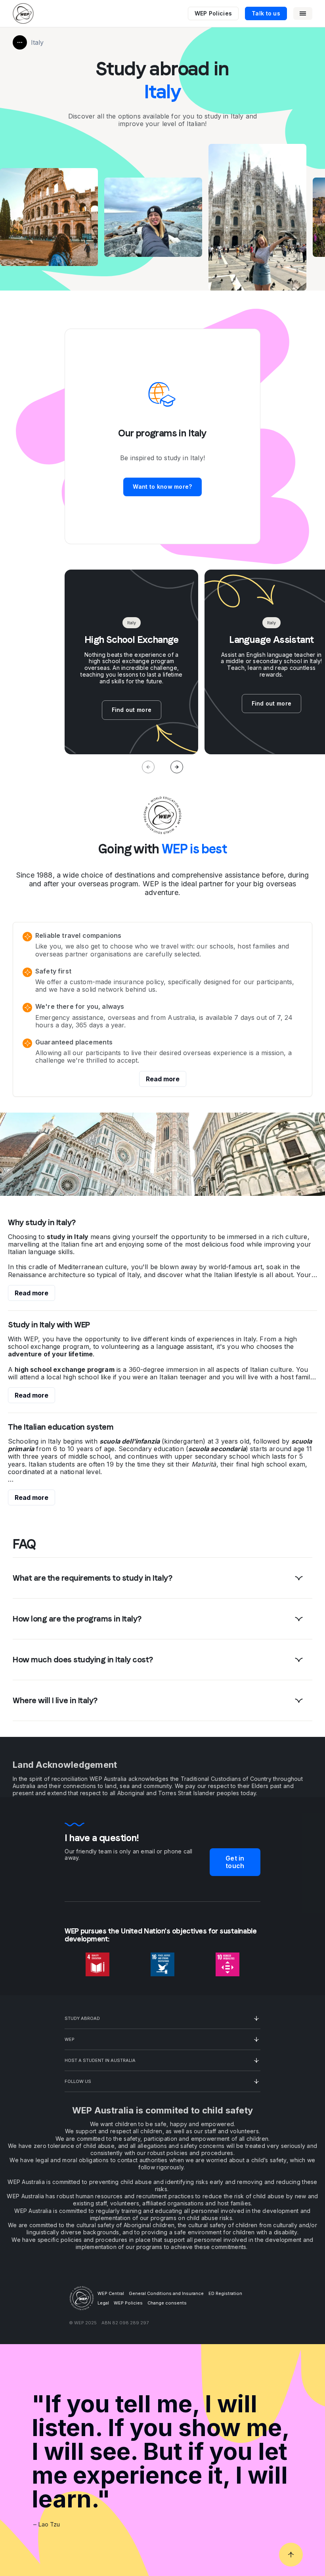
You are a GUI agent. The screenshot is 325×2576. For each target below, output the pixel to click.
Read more (163, 1079)
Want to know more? (162, 487)
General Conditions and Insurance (166, 2293)
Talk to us (266, 13)
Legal (103, 2303)
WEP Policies (213, 13)
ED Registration (225, 2293)
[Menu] (303, 13)
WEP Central (111, 2293)
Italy (37, 42)
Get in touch (235, 1862)
